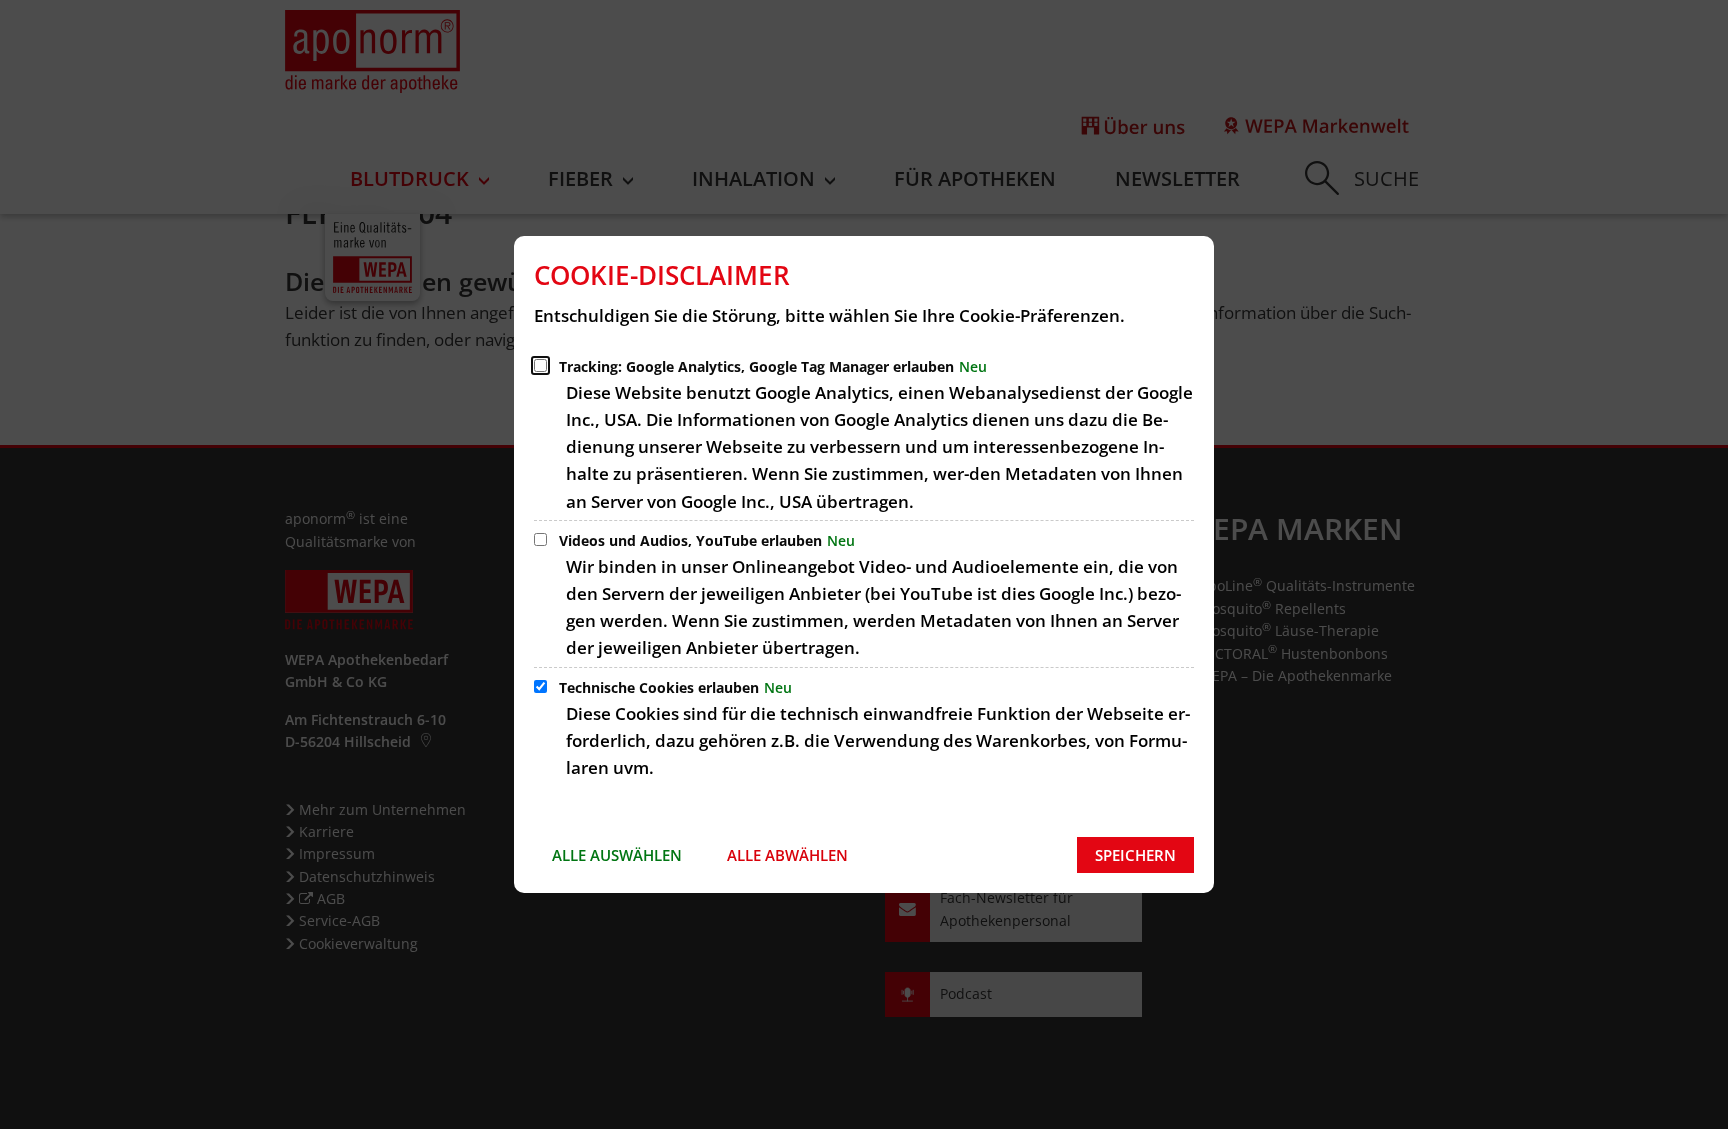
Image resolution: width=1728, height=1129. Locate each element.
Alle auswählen (617, 855)
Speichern (1135, 855)
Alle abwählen (787, 855)
